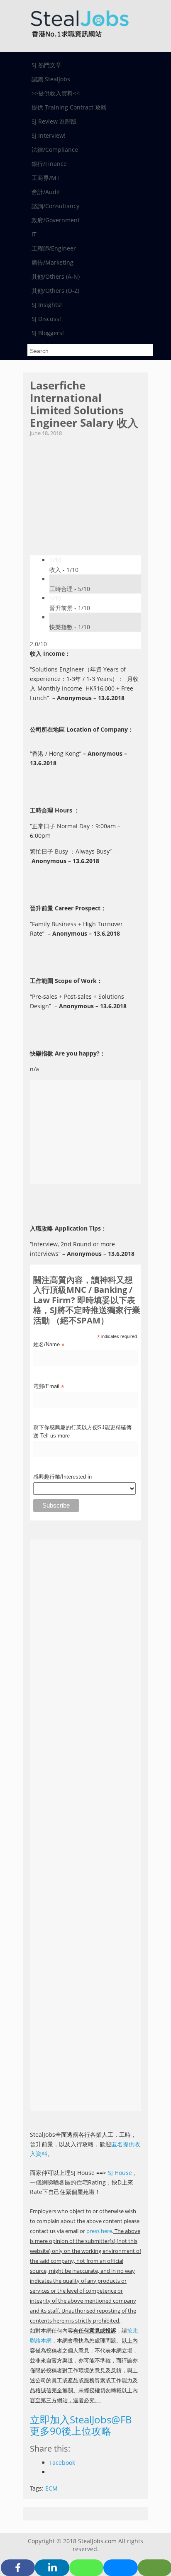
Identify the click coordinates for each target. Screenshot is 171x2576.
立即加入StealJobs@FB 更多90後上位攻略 (81, 2425)
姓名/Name (49, 1345)
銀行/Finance (49, 164)
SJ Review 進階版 (54, 121)
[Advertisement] (85, 493)
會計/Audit (46, 192)
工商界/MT (46, 178)
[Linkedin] (52, 2568)
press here (99, 2231)
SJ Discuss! (46, 319)
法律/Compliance (55, 150)
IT (34, 234)
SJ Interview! (49, 135)
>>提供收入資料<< (56, 93)
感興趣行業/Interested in (62, 1477)
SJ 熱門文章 (46, 65)
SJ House (120, 2173)
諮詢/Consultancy (55, 206)
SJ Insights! (47, 305)
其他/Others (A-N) (56, 276)
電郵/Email (49, 1387)
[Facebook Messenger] (120, 2568)
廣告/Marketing (53, 262)
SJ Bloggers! (48, 333)
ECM (51, 2488)
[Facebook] (18, 2568)
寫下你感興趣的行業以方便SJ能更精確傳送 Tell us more (82, 1432)
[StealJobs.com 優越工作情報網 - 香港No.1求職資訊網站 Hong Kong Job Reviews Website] (79, 40)
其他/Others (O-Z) (55, 291)
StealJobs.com (97, 2541)
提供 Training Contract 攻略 (69, 107)
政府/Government (56, 220)
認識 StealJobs (51, 79)
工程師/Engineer (54, 248)
